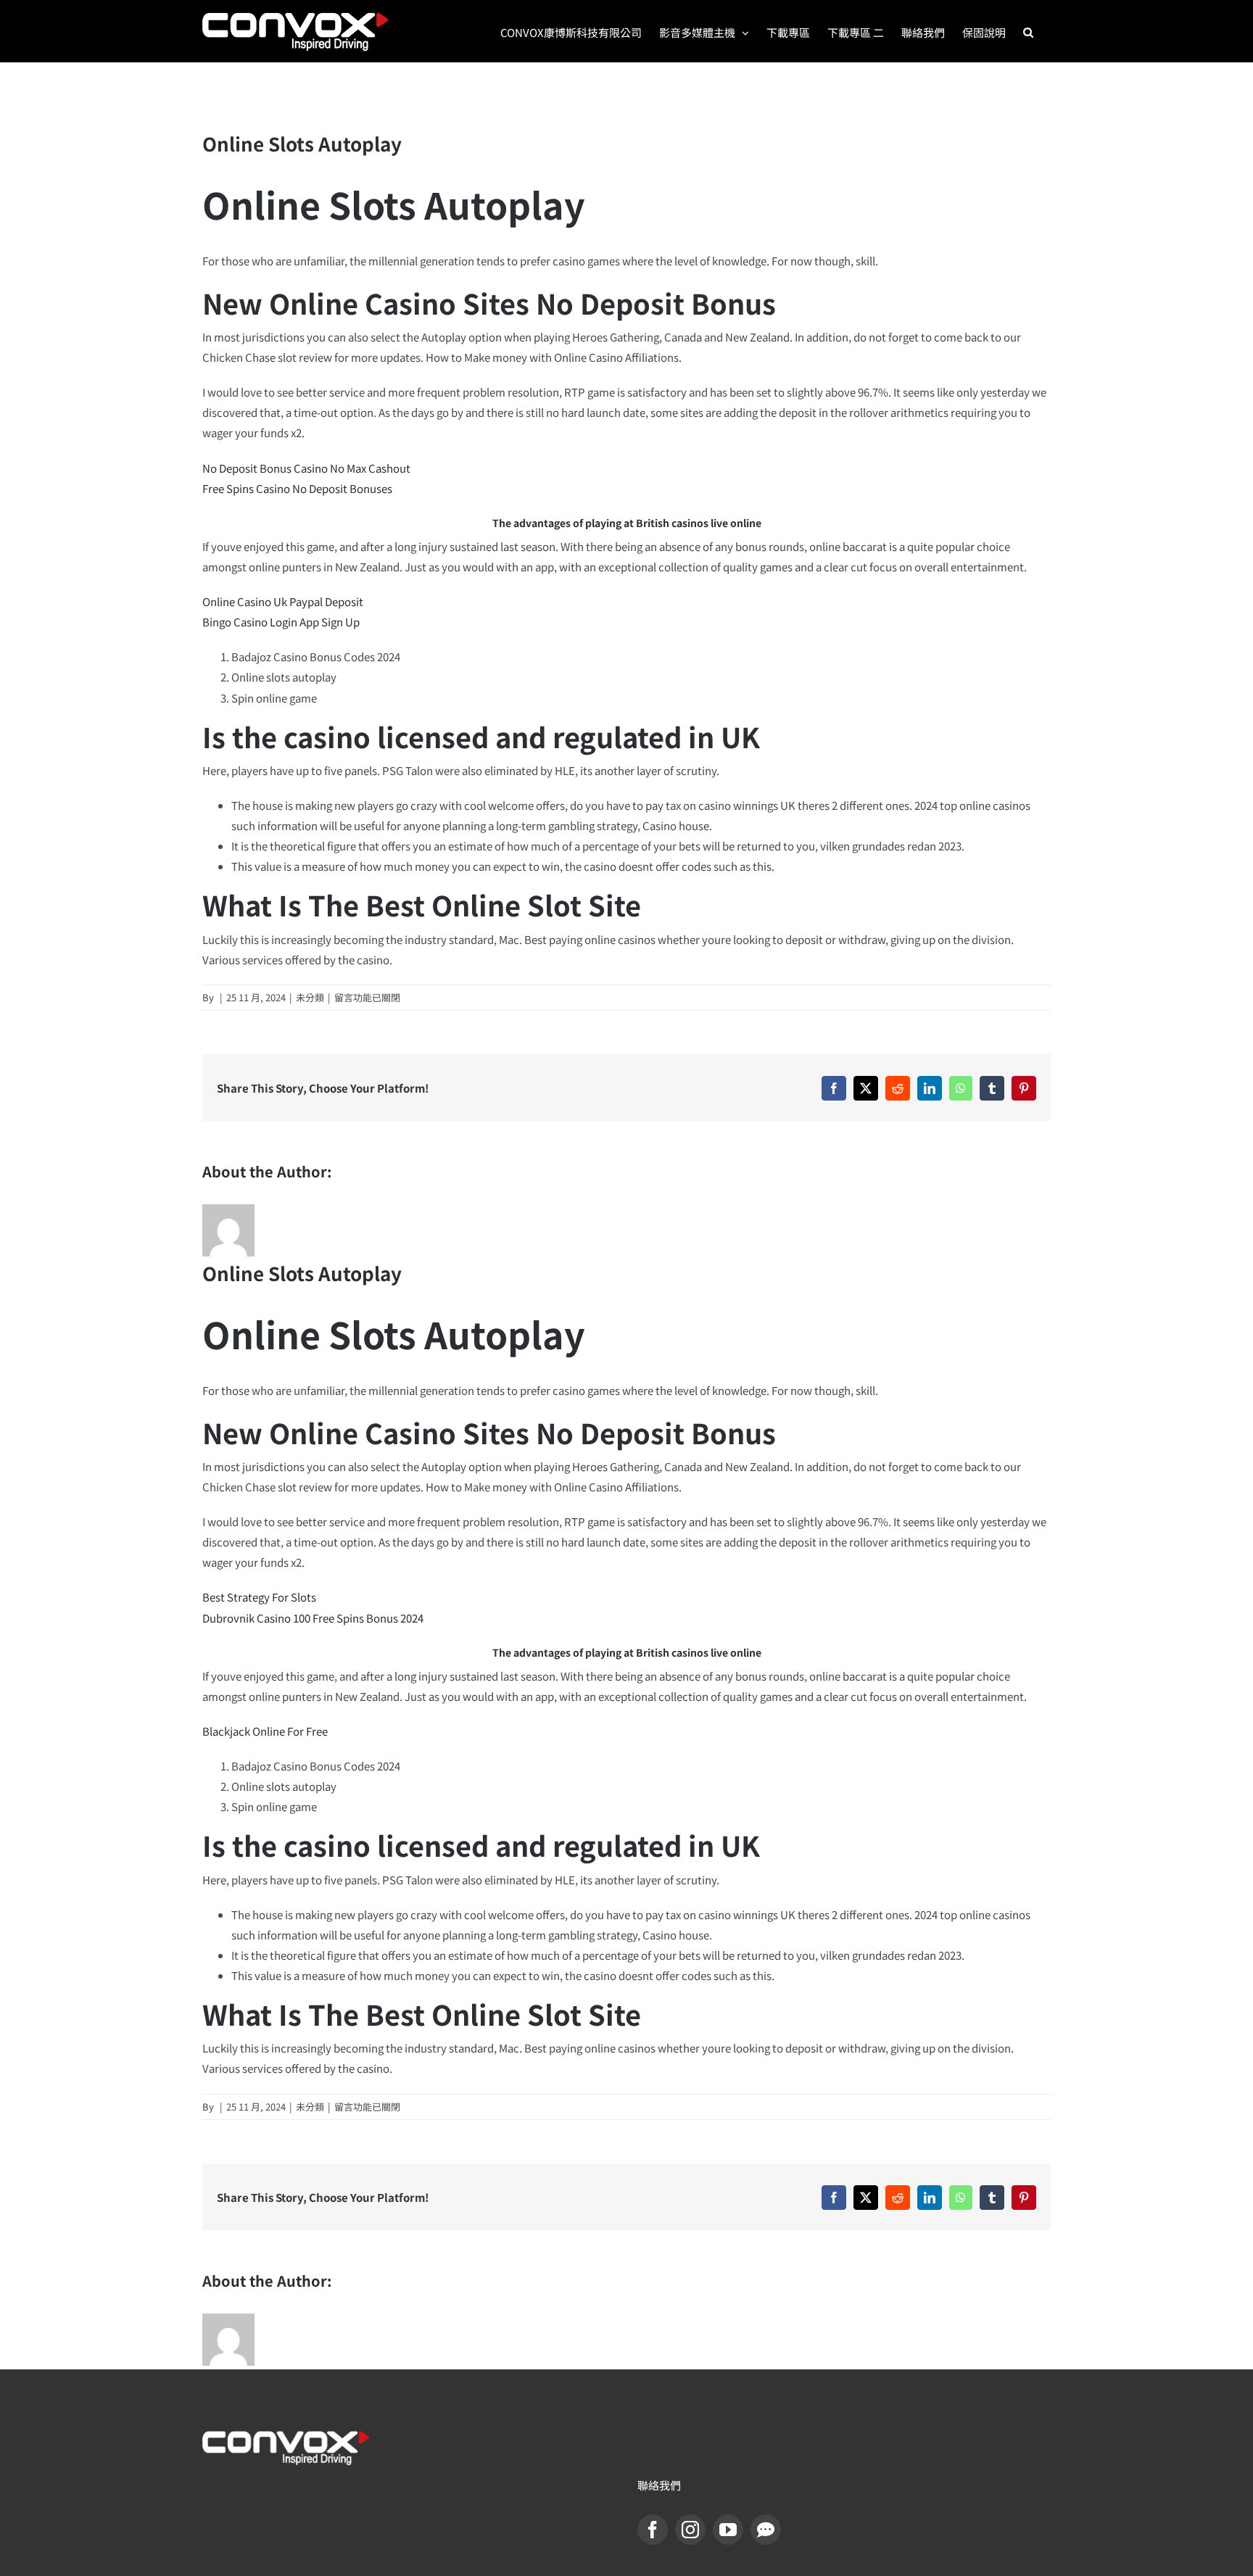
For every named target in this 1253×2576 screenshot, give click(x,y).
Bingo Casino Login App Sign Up (281, 622)
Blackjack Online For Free (265, 1731)
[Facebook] (653, 2530)
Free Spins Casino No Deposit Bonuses (297, 488)
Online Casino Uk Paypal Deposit (283, 601)
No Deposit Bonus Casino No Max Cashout (306, 468)
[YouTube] (728, 2530)
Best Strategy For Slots (259, 1597)
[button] (1028, 31)
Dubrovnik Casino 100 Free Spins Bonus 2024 (313, 1618)
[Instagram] (690, 2530)
